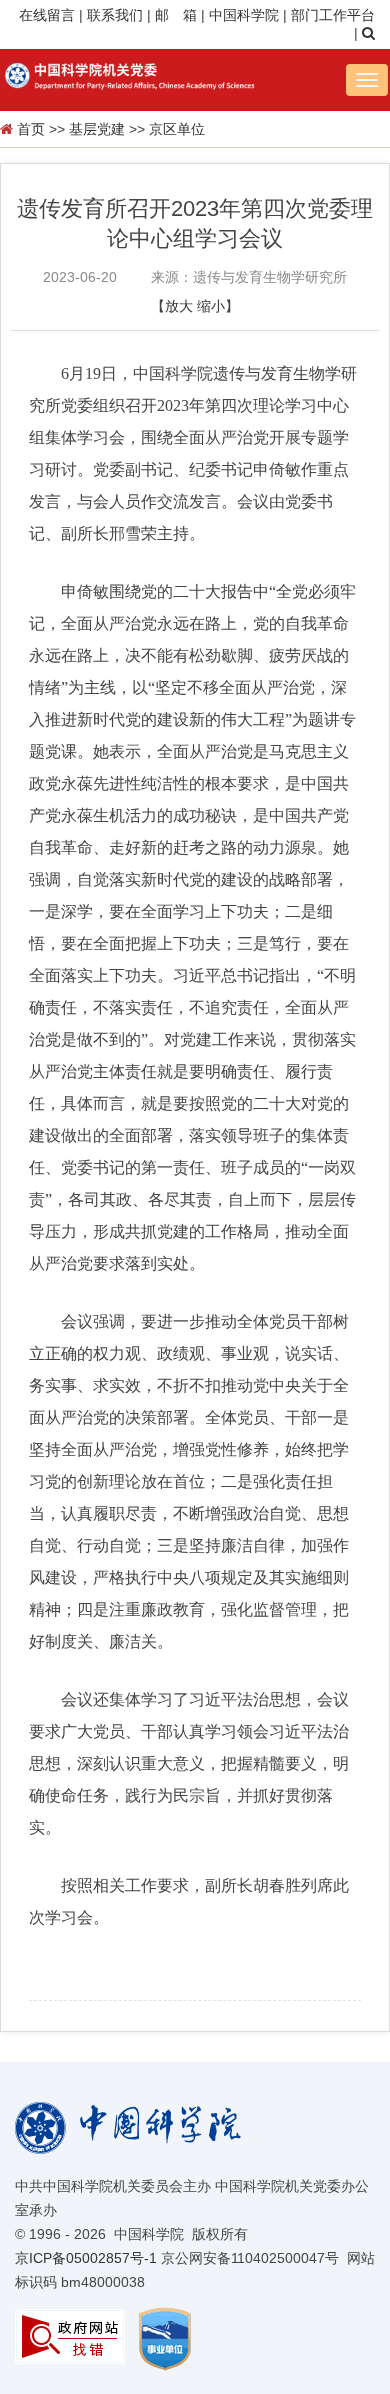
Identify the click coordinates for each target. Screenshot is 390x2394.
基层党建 (97, 129)
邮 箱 (176, 15)
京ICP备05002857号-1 (86, 2258)
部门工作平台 (333, 15)
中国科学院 (244, 15)
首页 (31, 129)
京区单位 (177, 129)
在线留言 (47, 15)
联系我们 (115, 15)
